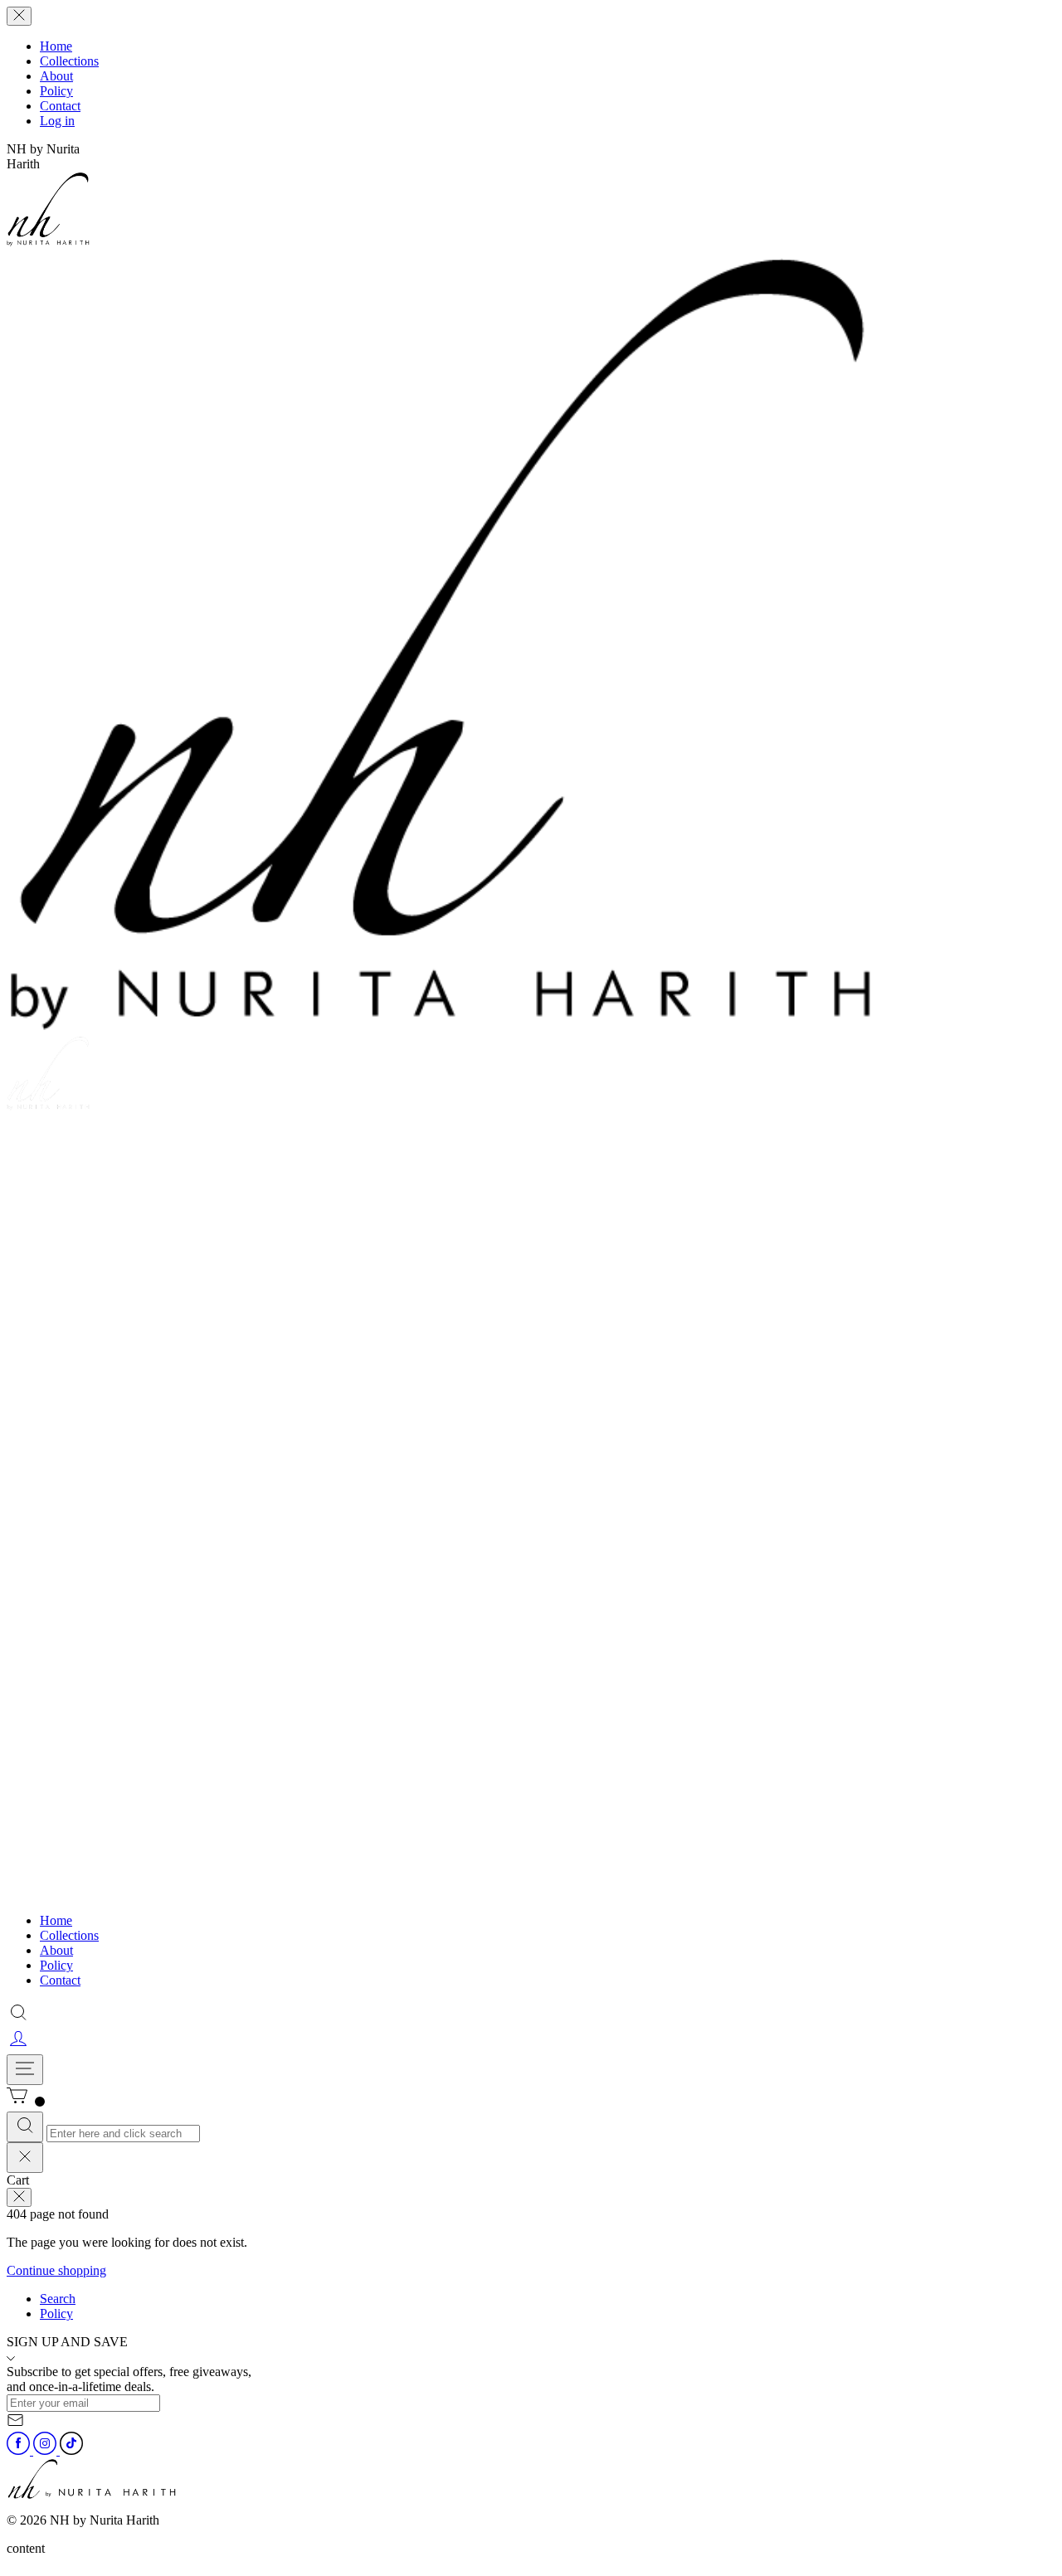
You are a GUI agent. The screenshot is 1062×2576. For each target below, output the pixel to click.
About (56, 76)
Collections (69, 61)
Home (56, 46)
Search (58, 2299)
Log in (57, 121)
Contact (60, 106)
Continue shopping (56, 2270)
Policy (56, 91)
